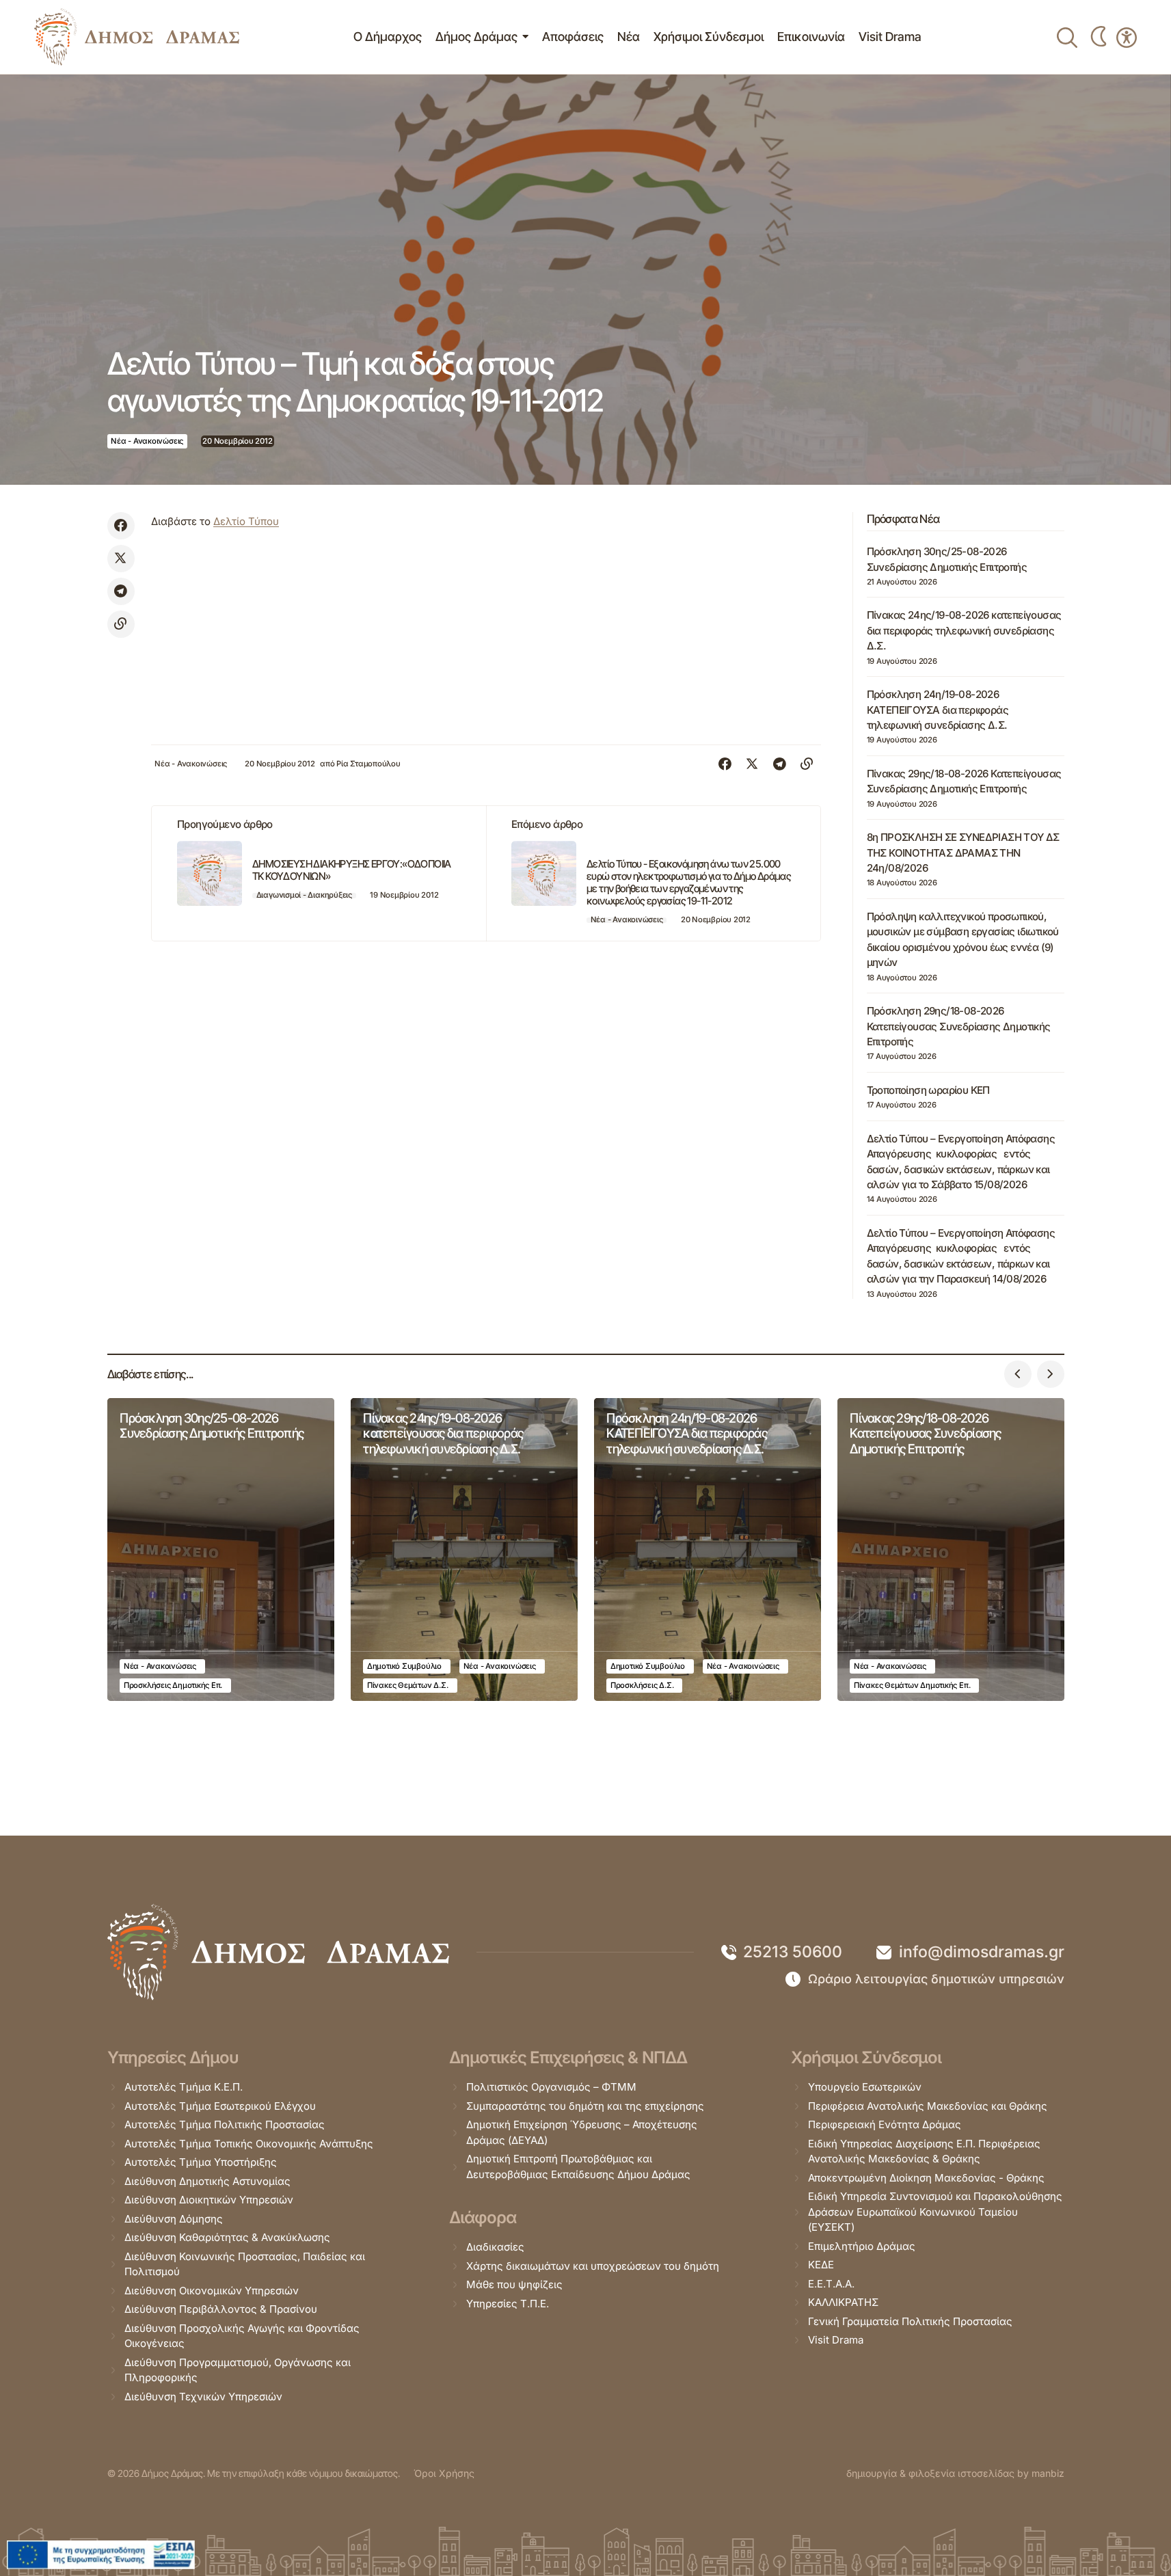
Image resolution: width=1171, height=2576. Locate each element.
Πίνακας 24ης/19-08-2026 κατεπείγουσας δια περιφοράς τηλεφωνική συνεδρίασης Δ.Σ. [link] (964, 630)
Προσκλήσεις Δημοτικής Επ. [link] (173, 1685)
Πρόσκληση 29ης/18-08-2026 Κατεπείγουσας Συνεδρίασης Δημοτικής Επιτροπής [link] (959, 1026)
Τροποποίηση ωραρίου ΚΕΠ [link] (928, 1090)
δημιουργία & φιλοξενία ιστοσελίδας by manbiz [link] (955, 2473)
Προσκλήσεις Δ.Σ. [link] (642, 1685)
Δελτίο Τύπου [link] (246, 521)
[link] (137, 37)
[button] (1018, 1374)
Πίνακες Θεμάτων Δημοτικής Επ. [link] (912, 1685)
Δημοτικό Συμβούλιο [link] (404, 1666)
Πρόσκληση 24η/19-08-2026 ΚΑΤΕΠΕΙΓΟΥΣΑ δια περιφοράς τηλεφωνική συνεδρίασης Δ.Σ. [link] (938, 710)
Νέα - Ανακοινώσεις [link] (147, 441)
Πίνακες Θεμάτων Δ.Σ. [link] (408, 1685)
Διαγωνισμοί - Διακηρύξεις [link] (304, 895)
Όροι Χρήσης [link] (444, 2473)
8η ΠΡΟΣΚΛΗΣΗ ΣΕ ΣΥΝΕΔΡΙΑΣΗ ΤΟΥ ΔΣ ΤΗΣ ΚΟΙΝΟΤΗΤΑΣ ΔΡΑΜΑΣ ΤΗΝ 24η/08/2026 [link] (963, 853)
